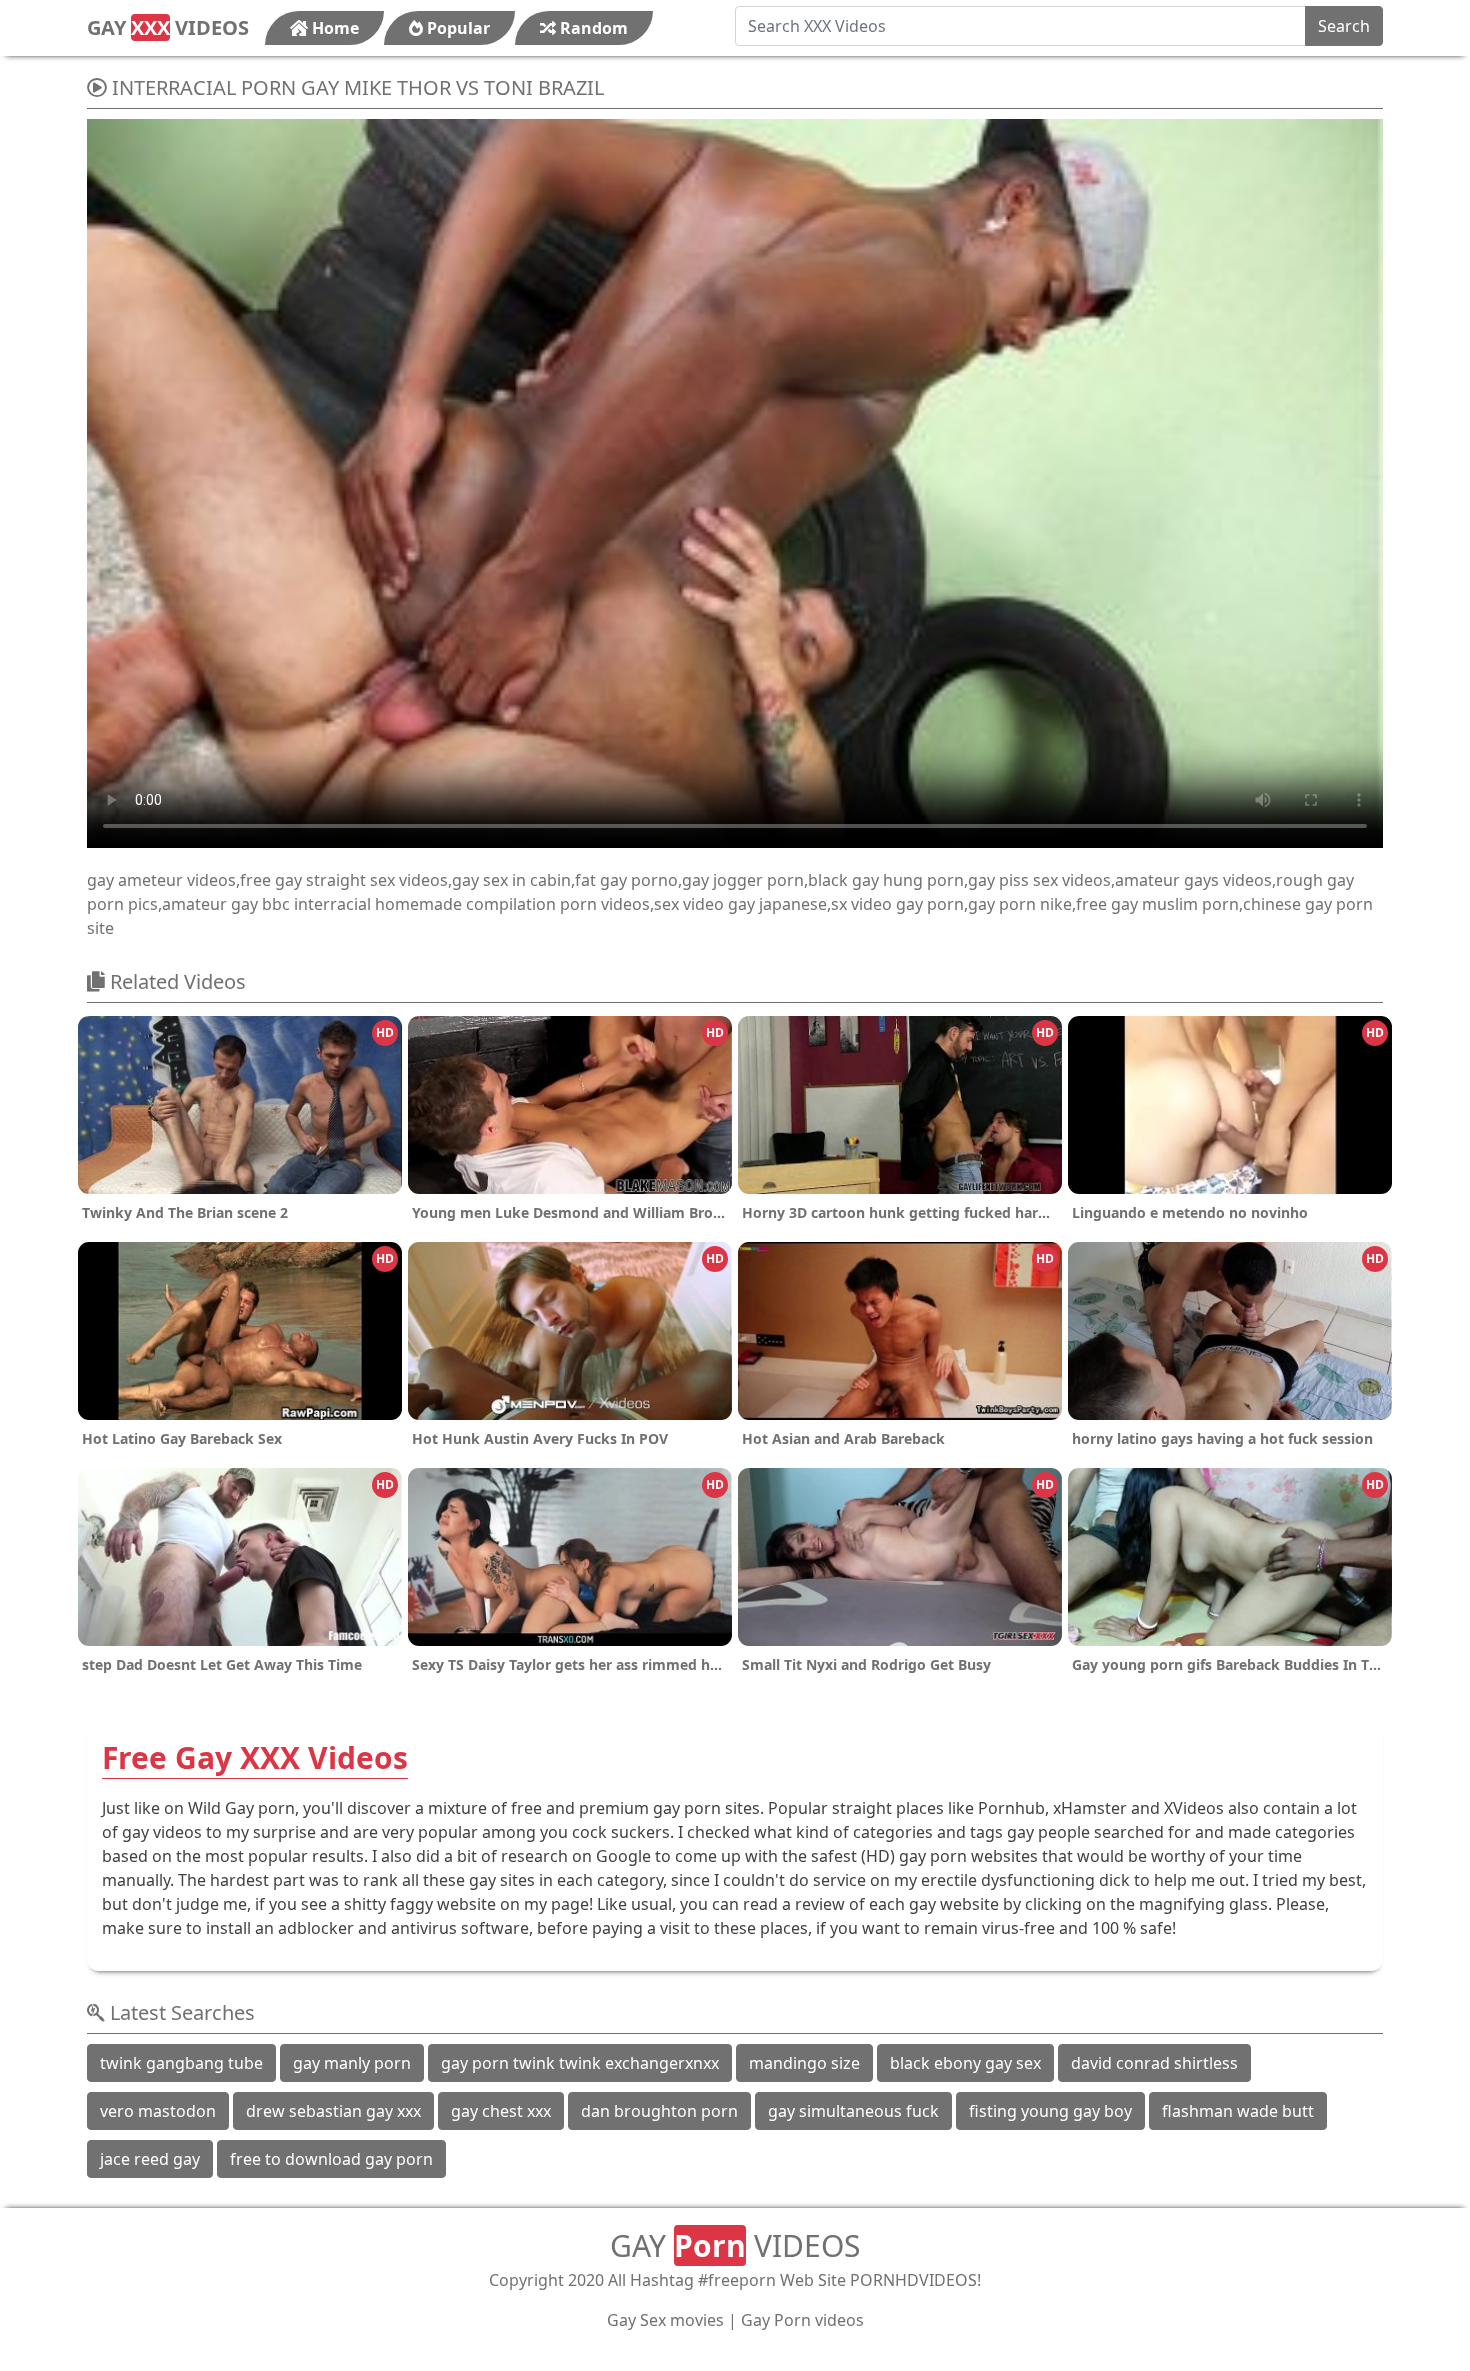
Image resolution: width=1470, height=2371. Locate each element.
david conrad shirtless (1154, 2063)
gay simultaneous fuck (853, 2111)
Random (592, 28)
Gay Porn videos (802, 2320)
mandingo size (804, 2063)
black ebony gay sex (965, 2063)
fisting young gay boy (1050, 2111)
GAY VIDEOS (168, 27)
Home (333, 28)
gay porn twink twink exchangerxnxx (580, 2063)
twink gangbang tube (181, 2063)
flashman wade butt (1238, 2111)
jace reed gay (150, 2159)
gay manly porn (352, 2063)
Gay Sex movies (665, 2320)
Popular (456, 28)
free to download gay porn (331, 2159)
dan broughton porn (659, 2111)
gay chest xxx (501, 2111)
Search (1344, 26)
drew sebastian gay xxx (333, 2111)
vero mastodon (158, 2111)
